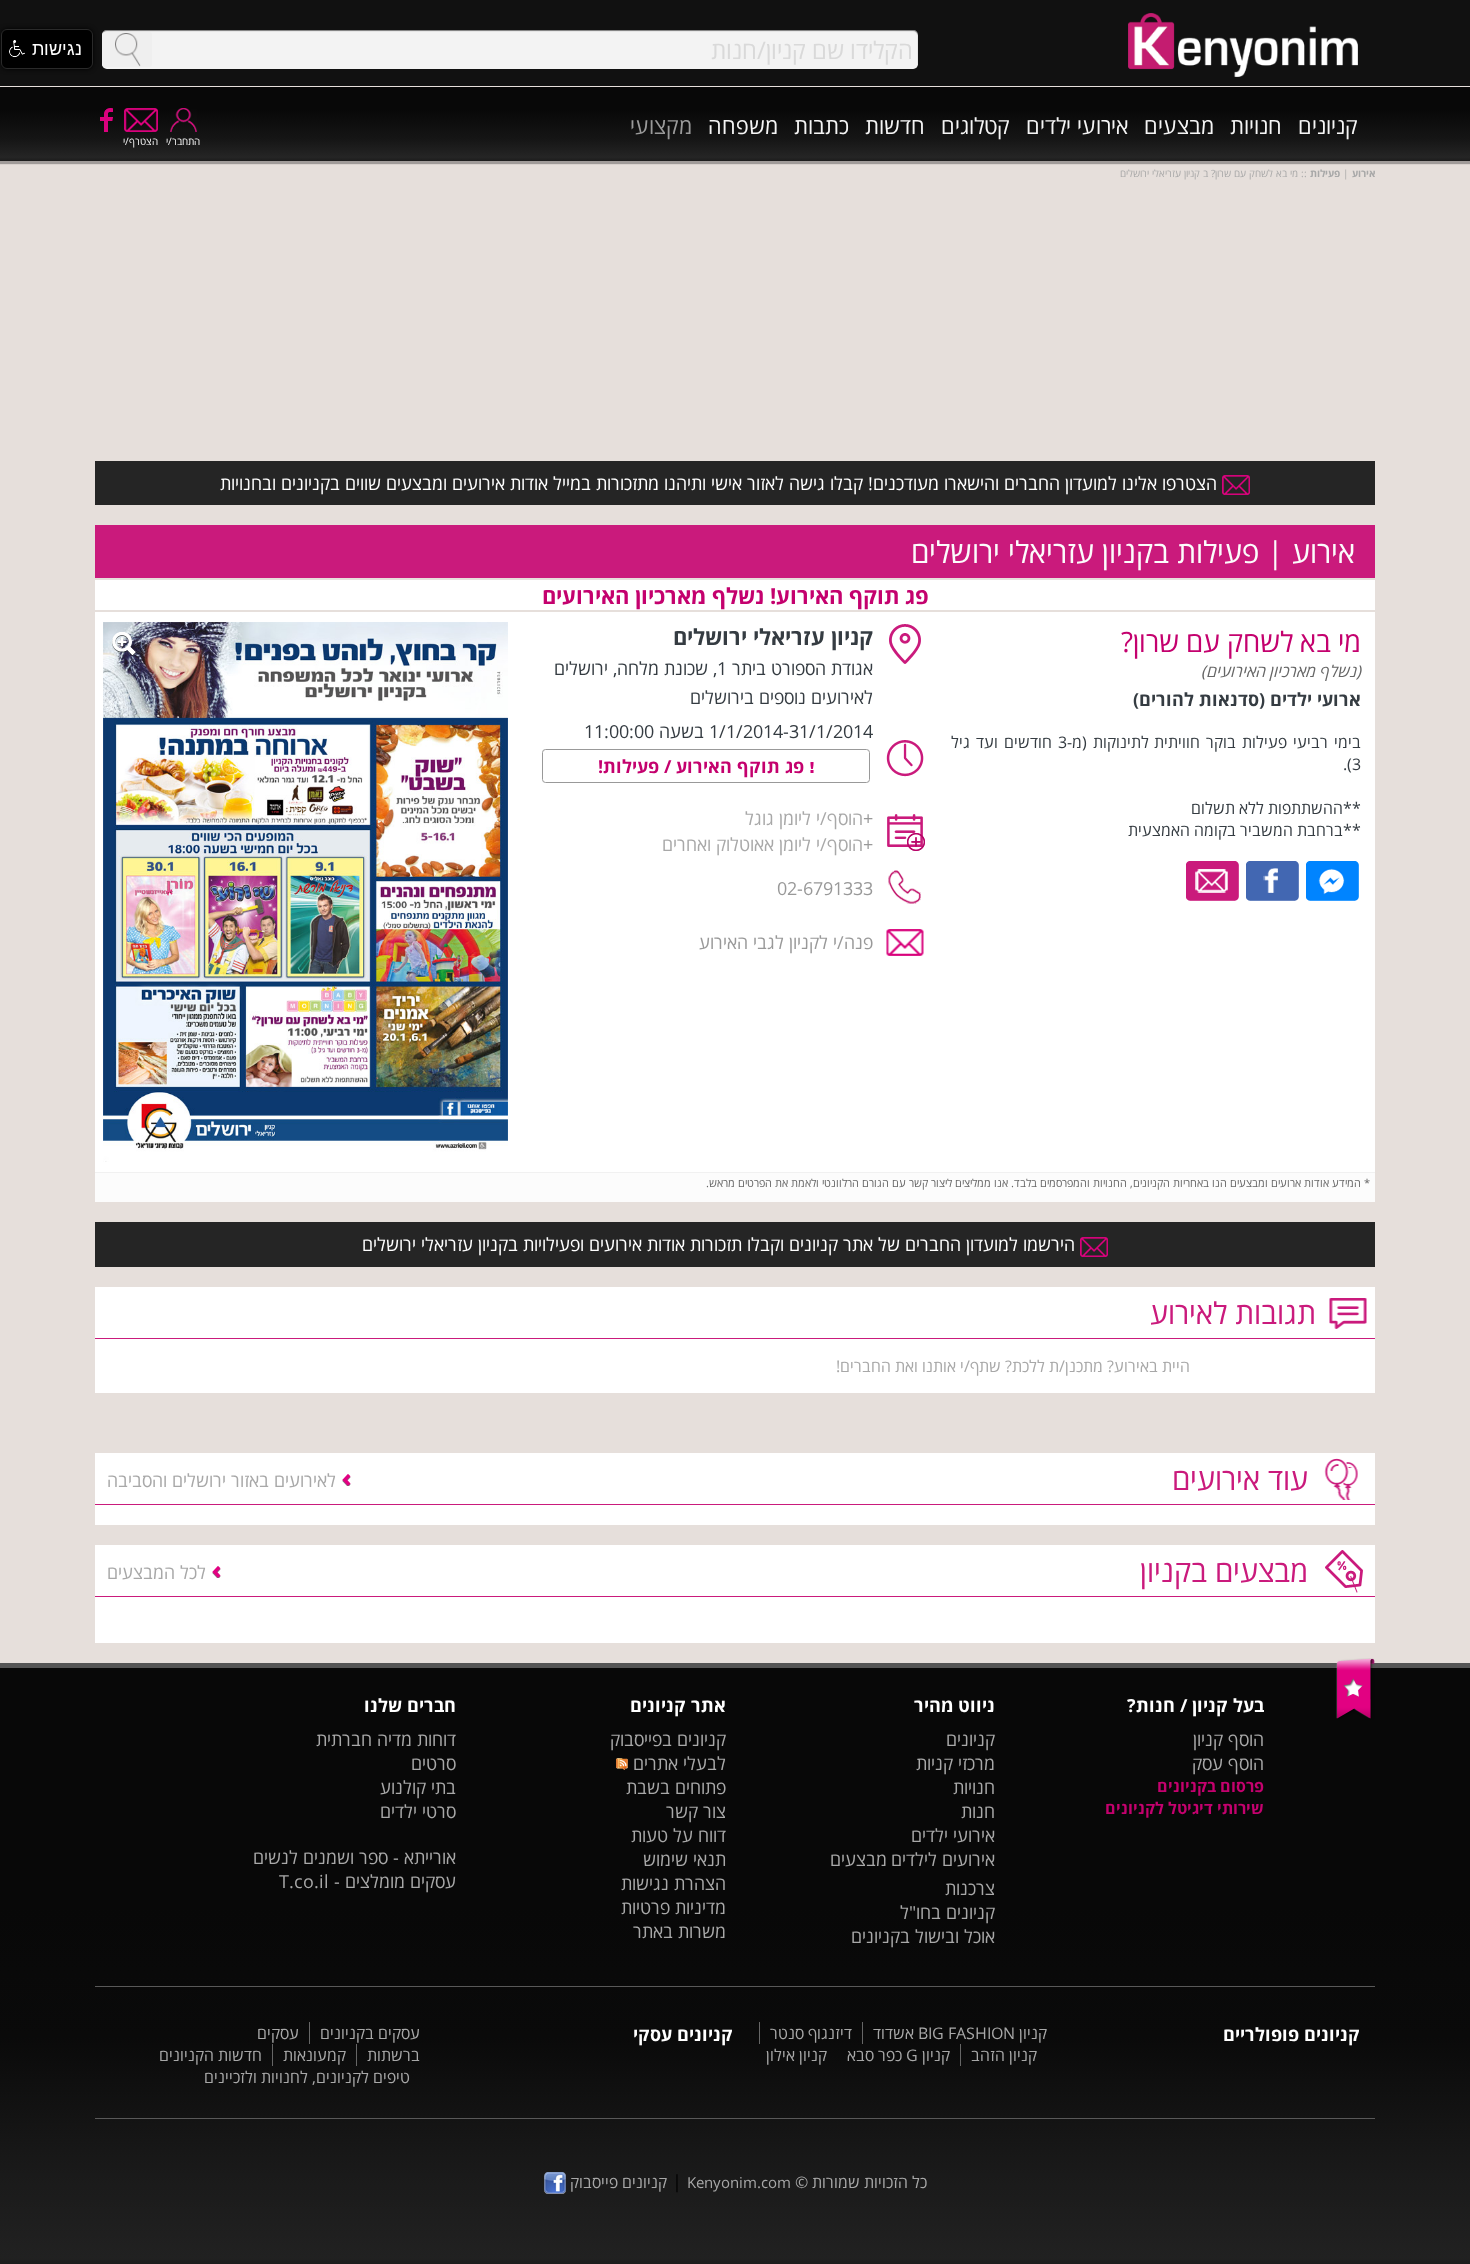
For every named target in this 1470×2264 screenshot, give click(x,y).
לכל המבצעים (156, 1572)
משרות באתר (679, 1931)
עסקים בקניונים (370, 2033)
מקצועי (661, 125)
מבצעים (1179, 125)
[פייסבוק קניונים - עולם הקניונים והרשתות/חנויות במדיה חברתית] (105, 119)
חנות (978, 1811)
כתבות (821, 125)
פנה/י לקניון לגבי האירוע (786, 942)
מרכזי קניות (955, 1763)
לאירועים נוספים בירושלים (781, 697)
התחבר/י (183, 141)
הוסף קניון (1228, 1739)
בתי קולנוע (418, 1787)
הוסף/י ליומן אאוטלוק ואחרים (762, 844)
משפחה (743, 125)
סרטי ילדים (418, 1811)
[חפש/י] (127, 49)
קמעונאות (314, 2055)
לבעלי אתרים (676, 1763)
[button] (47, 49)
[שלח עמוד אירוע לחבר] (1213, 879)
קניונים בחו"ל (947, 1912)
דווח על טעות (678, 1835)
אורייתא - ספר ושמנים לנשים (354, 1857)
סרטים (433, 1763)
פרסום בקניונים (1210, 1786)
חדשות (895, 125)
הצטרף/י (140, 141)
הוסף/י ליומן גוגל (804, 818)
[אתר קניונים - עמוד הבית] (1355, 1714)
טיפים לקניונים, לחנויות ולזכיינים (307, 2077)
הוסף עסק (1228, 1763)
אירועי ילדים (1077, 125)
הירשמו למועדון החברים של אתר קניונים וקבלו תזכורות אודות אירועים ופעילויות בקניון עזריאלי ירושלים (721, 1244)
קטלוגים (975, 125)
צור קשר (696, 1811)
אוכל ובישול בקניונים (923, 1936)
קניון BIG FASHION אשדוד (960, 2033)
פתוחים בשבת (676, 1787)
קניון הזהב (1004, 2055)
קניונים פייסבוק (616, 2182)
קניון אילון (796, 2055)
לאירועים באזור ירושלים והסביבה (221, 1480)
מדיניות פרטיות (673, 1907)
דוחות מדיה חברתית (386, 1739)
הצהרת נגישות (673, 1883)
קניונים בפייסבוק (668, 1739)
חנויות (1256, 125)
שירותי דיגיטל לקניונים (1184, 1808)
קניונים (1328, 125)
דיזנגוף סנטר (811, 2033)
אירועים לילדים (943, 1859)
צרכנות (970, 1888)
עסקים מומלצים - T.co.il (367, 1881)
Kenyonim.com (739, 2182)
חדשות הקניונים (210, 2055)
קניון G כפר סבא (898, 2055)
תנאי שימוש (684, 1859)
